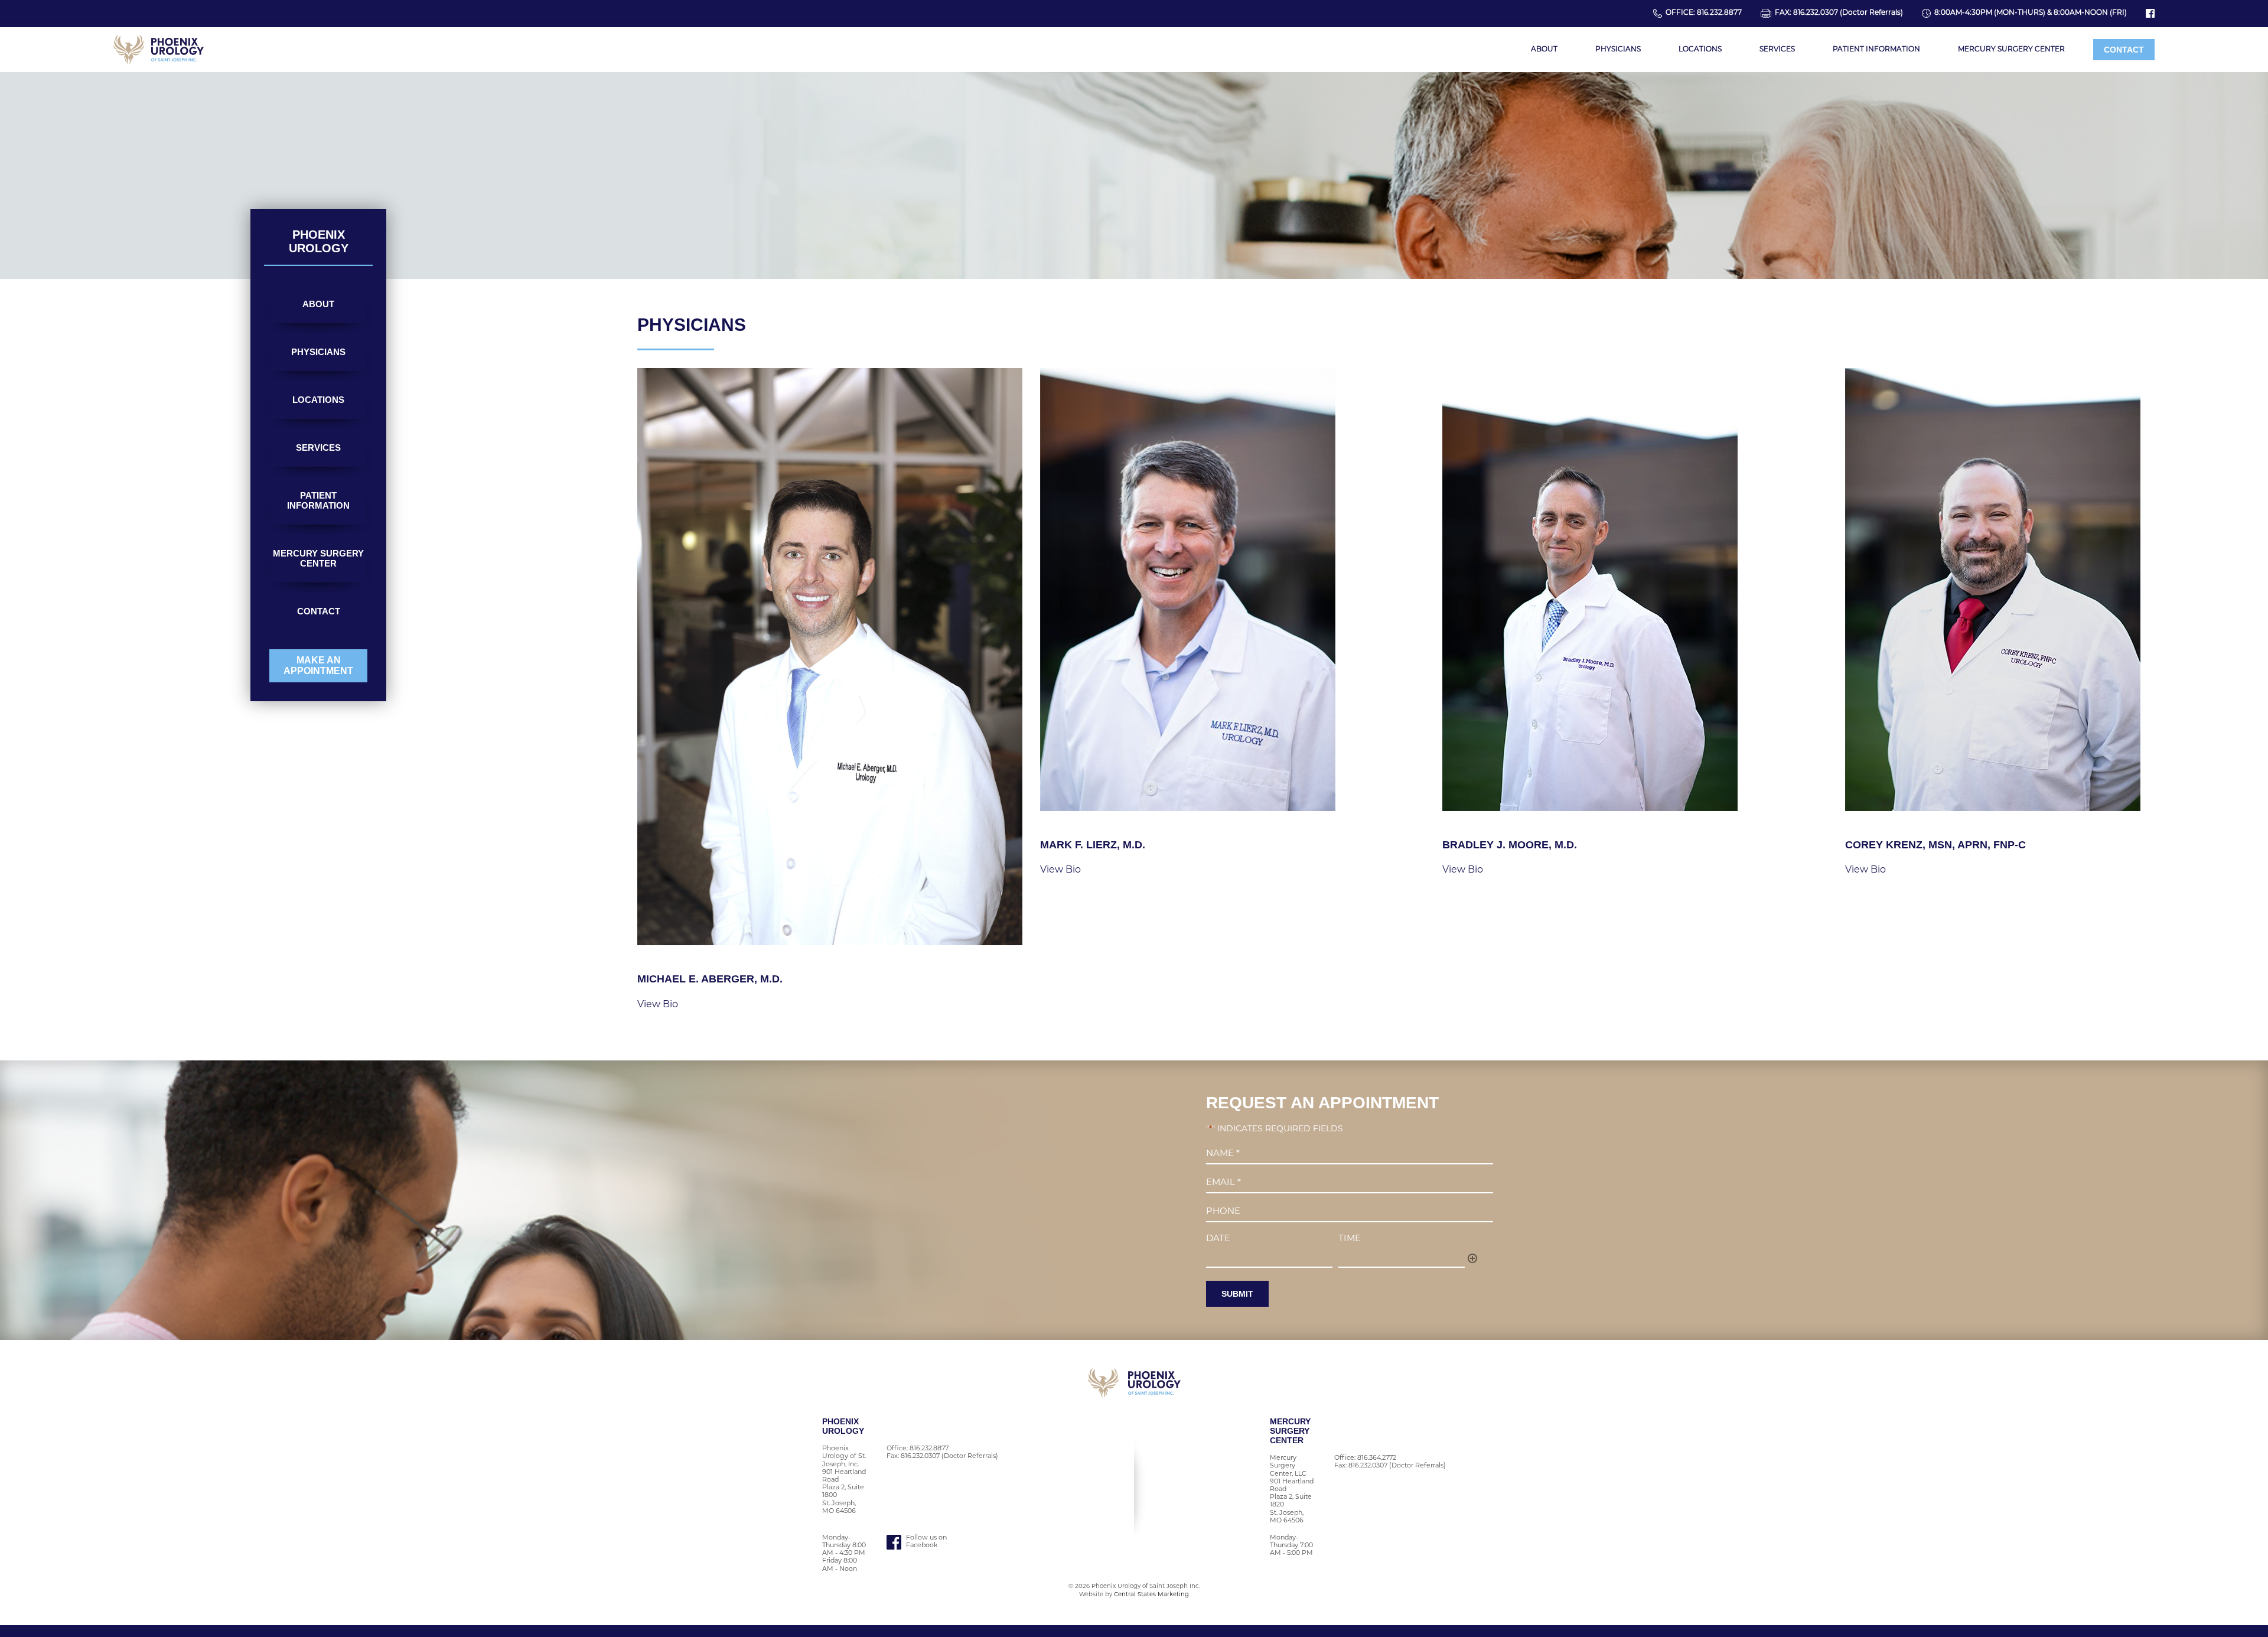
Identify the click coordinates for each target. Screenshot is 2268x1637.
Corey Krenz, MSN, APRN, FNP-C (1935, 845)
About (1544, 50)
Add (1472, 1258)
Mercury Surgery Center (2011, 50)
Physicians (1618, 50)
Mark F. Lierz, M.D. (1093, 845)
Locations (1700, 50)
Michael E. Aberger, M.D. (710, 979)
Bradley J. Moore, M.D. (1510, 845)
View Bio (658, 1005)
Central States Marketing (1151, 1595)
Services (1777, 50)
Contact (2124, 50)
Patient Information (1876, 50)
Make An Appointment (318, 665)
